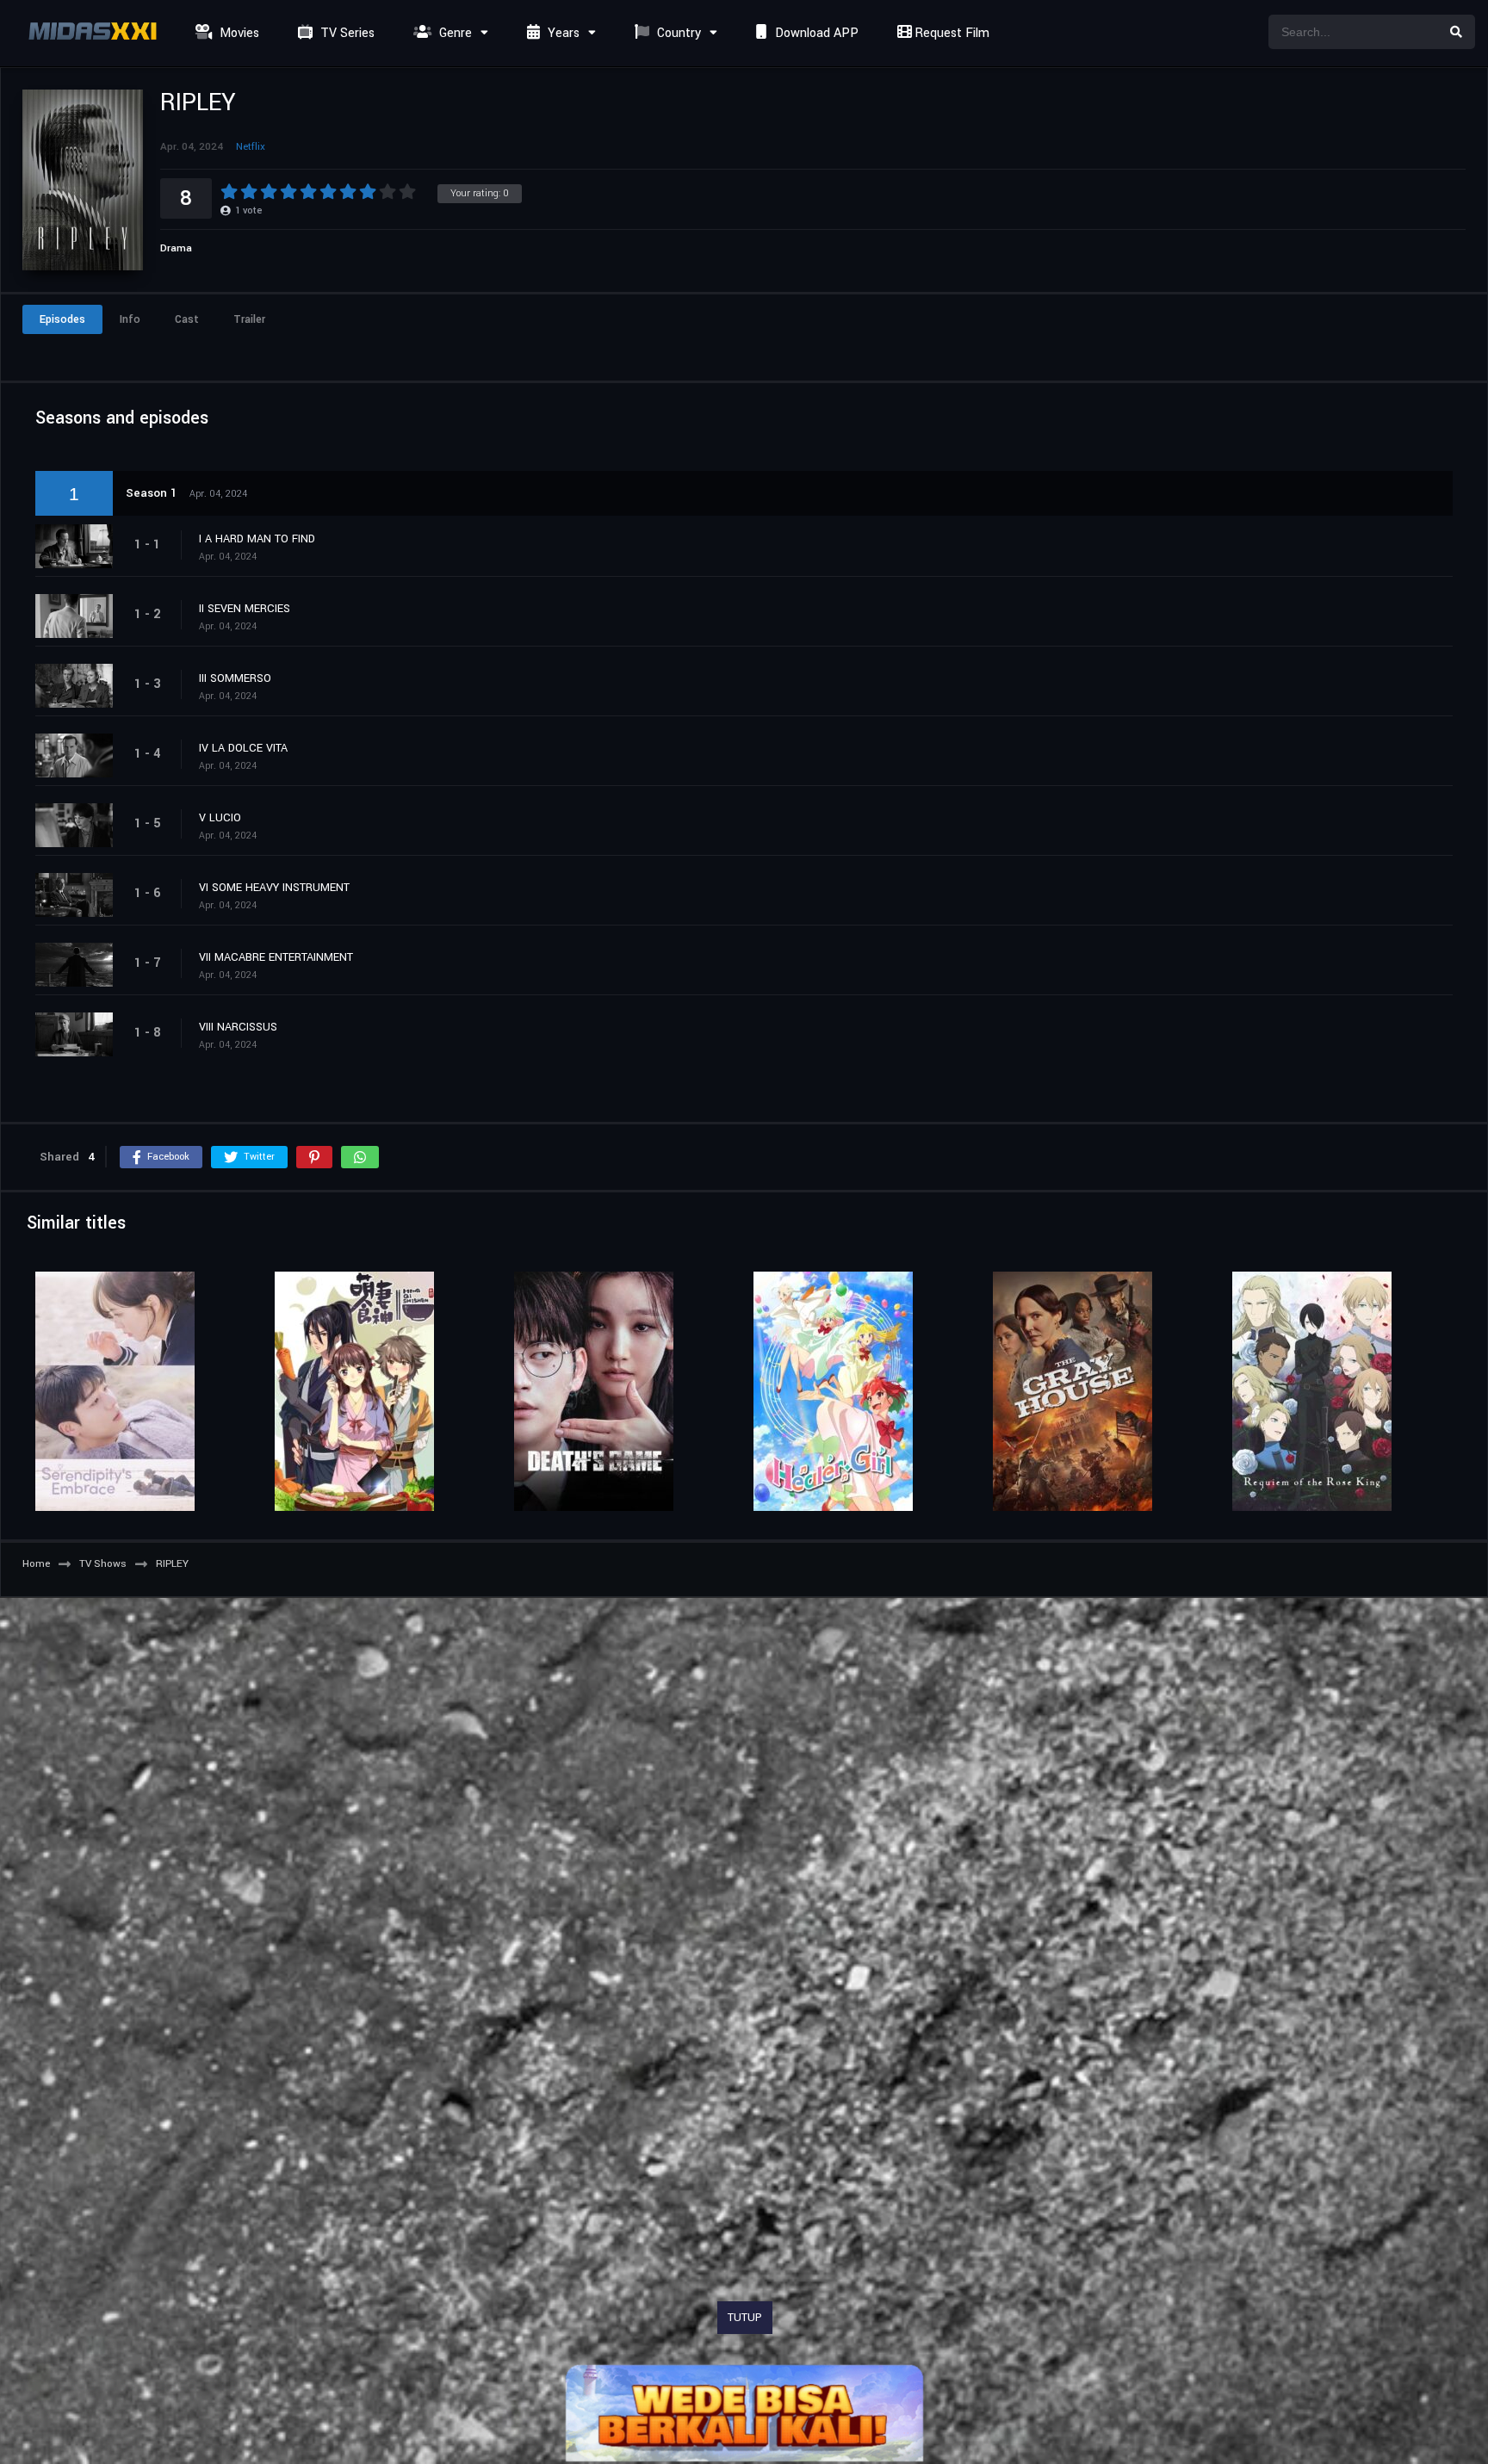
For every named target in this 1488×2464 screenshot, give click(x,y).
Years (562, 33)
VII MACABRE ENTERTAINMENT (276, 957)
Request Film (950, 33)
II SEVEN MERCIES (245, 609)
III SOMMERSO (235, 678)
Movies (238, 33)
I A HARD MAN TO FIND (257, 539)
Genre (454, 33)
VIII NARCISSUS (238, 1027)
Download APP (815, 33)
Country (677, 33)
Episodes (62, 319)
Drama (176, 248)
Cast (187, 319)
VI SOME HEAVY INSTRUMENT (274, 888)
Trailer (249, 319)
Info (130, 319)
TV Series (346, 33)
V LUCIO (220, 818)
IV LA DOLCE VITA (243, 748)
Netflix (251, 147)
